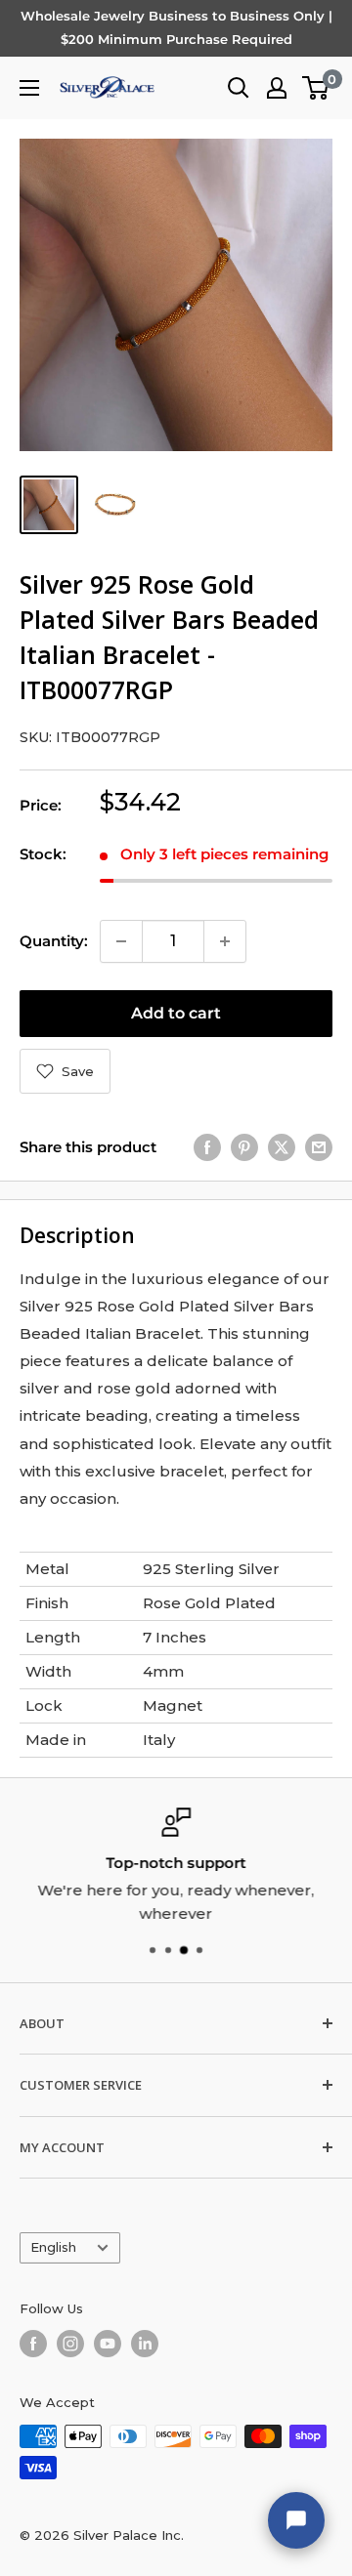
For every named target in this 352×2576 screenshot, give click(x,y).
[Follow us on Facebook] (33, 2344)
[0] (316, 88)
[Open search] (239, 88)
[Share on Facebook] (207, 1147)
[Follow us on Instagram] (70, 2344)
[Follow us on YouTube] (108, 2344)
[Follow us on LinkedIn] (145, 2344)
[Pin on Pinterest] (244, 1147)
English (53, 2247)
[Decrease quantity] (121, 941)
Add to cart (176, 1013)
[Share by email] (319, 1147)
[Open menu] (29, 88)
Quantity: (54, 941)
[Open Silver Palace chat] (296, 2520)
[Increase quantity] (225, 941)
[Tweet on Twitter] (282, 1147)
